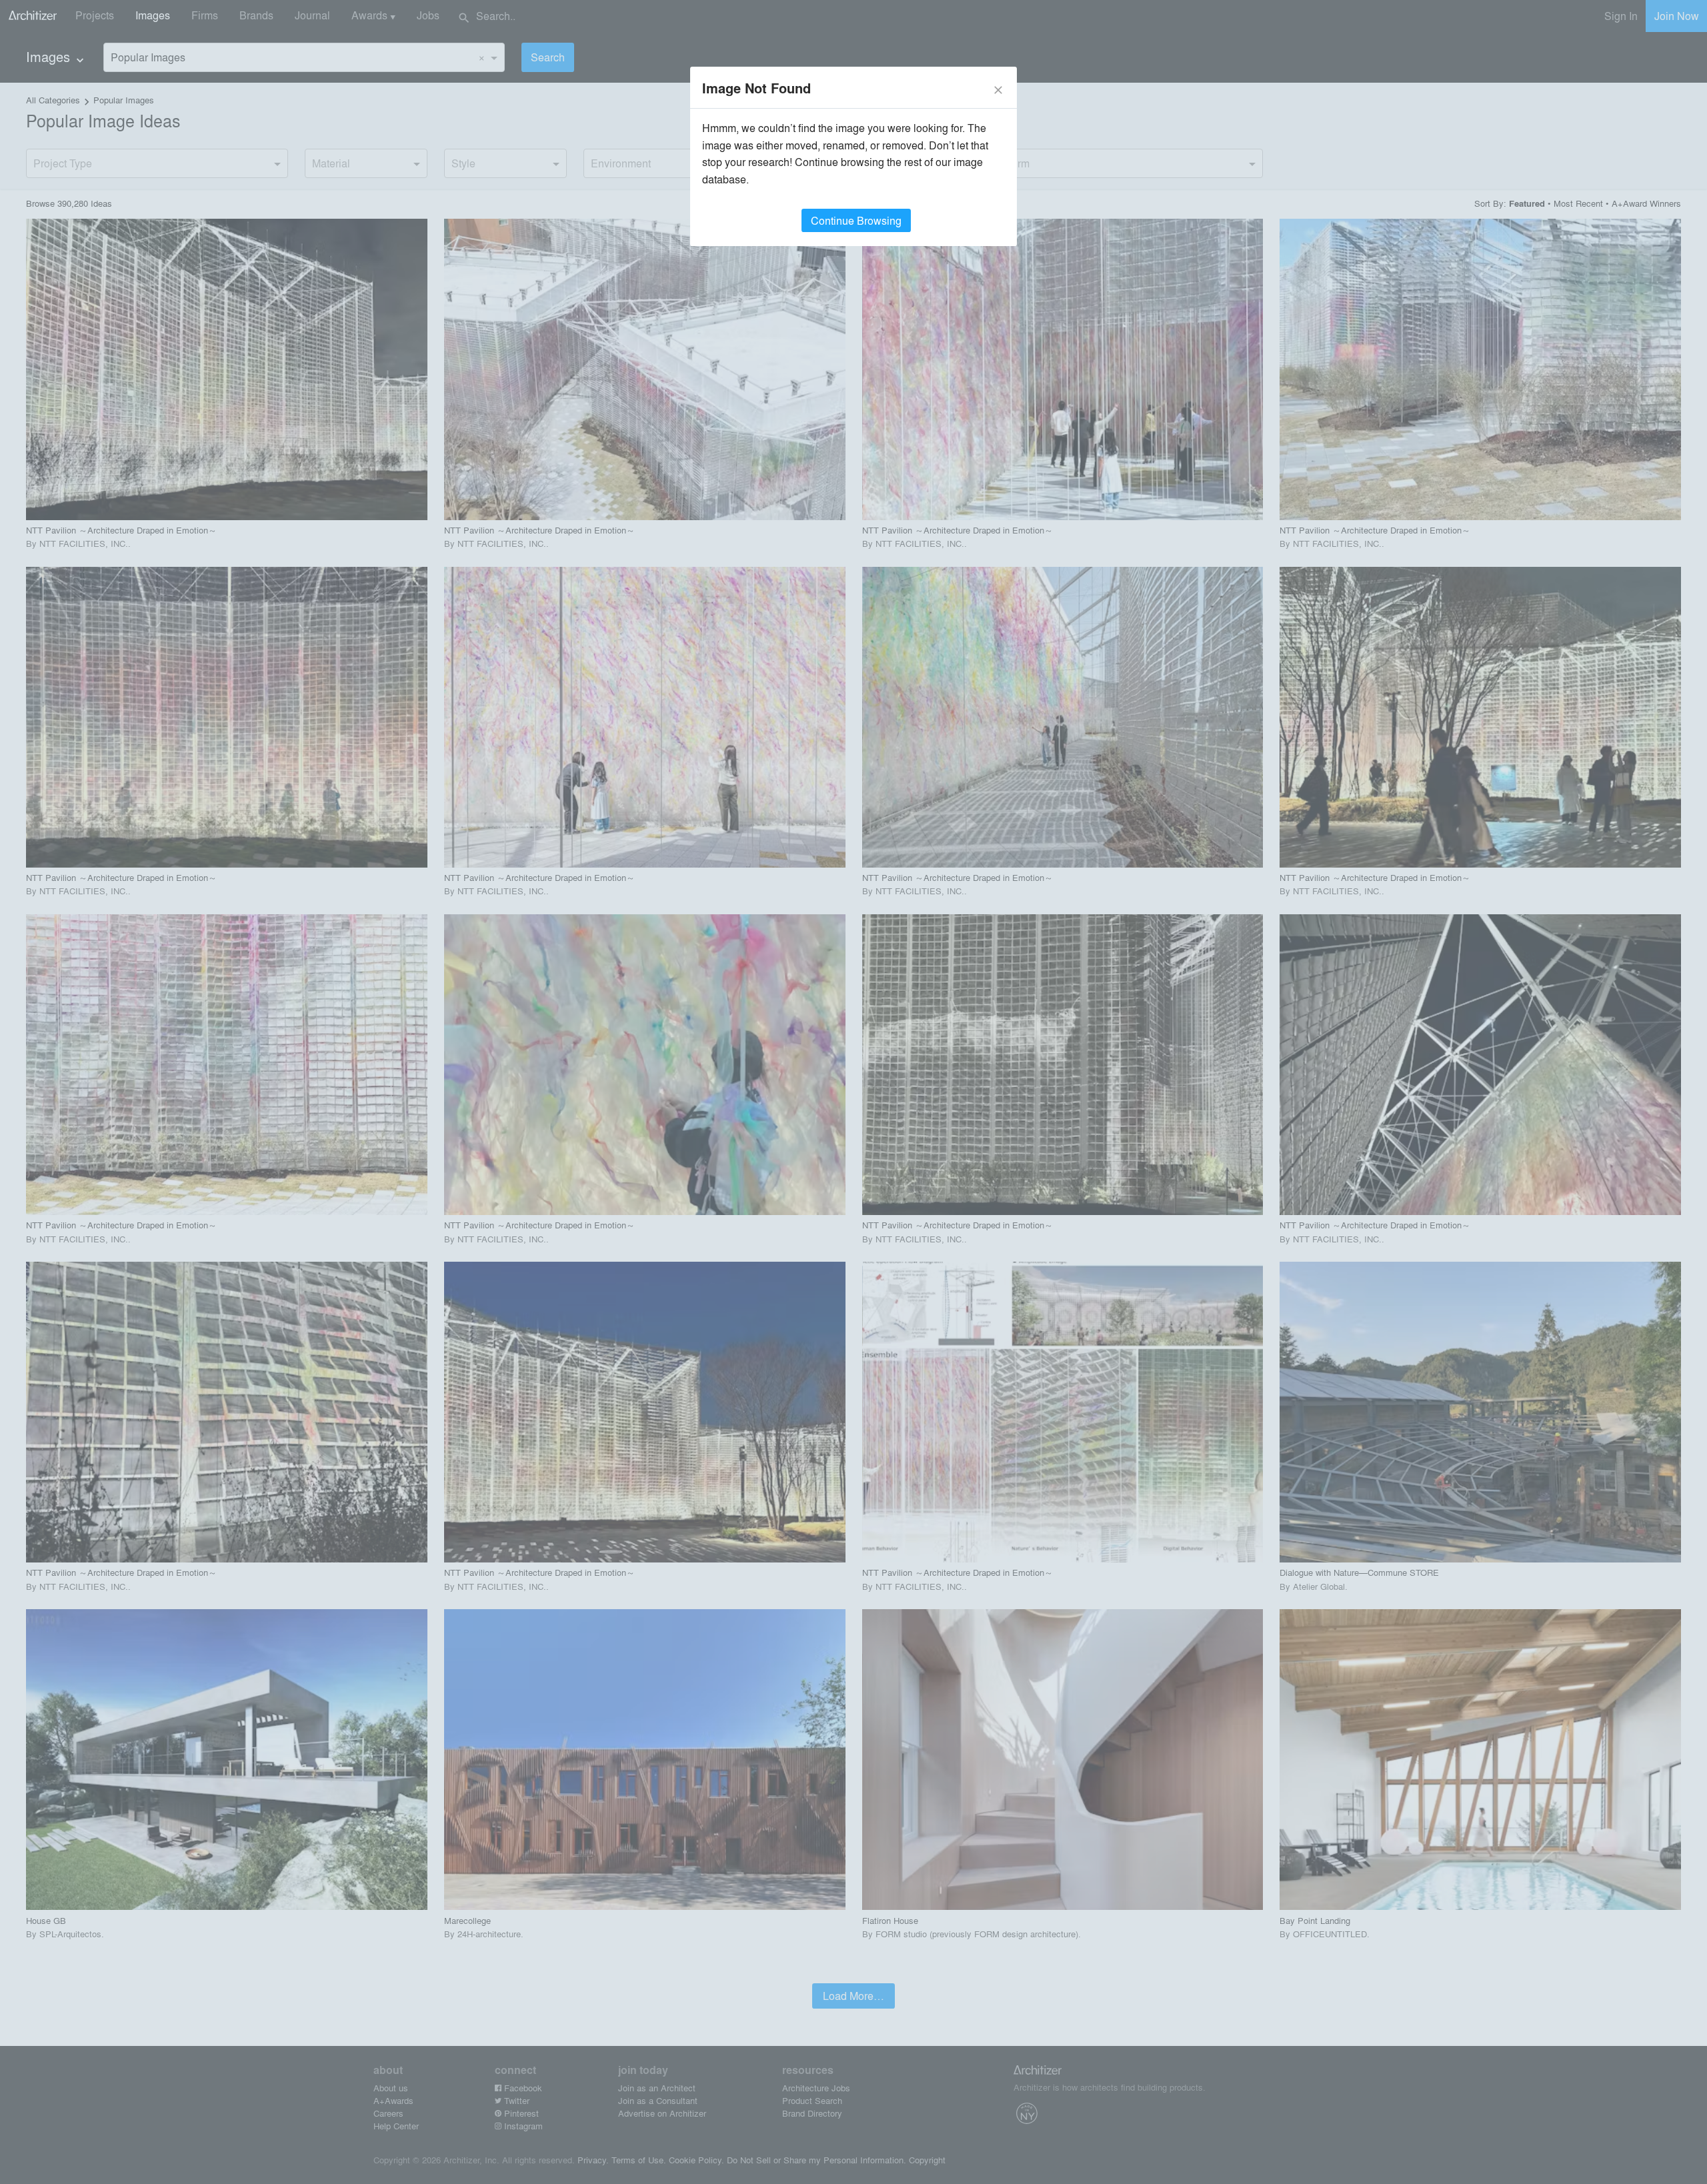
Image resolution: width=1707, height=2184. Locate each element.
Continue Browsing (856, 220)
